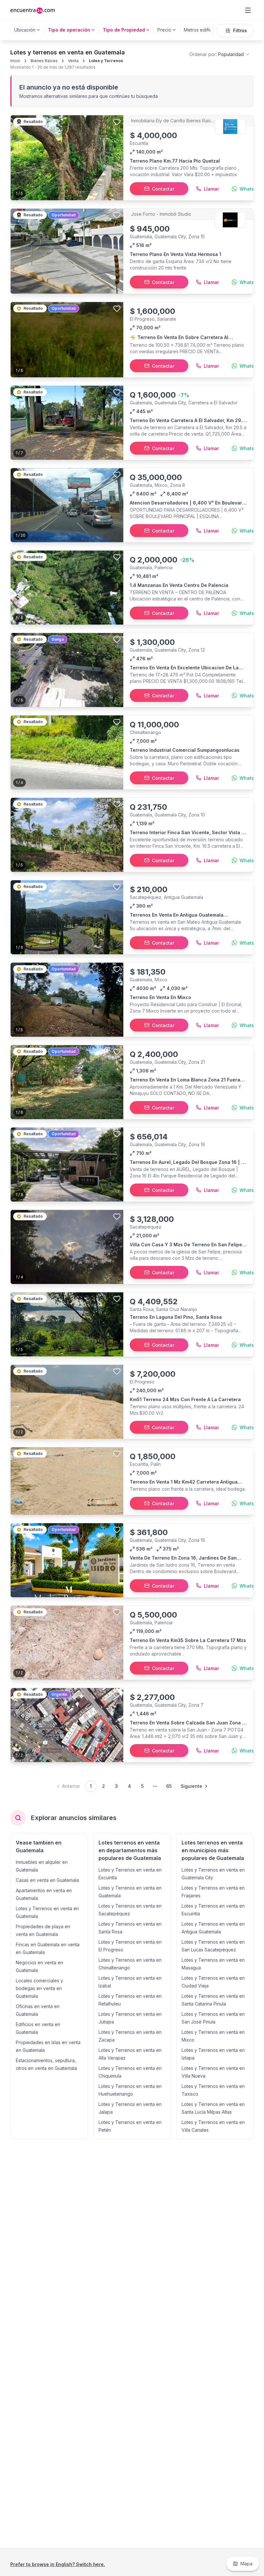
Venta (73, 61)
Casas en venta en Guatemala (47, 1880)
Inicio (15, 61)
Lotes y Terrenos (106, 61)
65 (169, 1786)
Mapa (246, 2564)
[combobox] (220, 54)
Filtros (240, 30)
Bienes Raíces (44, 61)
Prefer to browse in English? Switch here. (58, 2564)
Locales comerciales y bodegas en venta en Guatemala (39, 1988)
